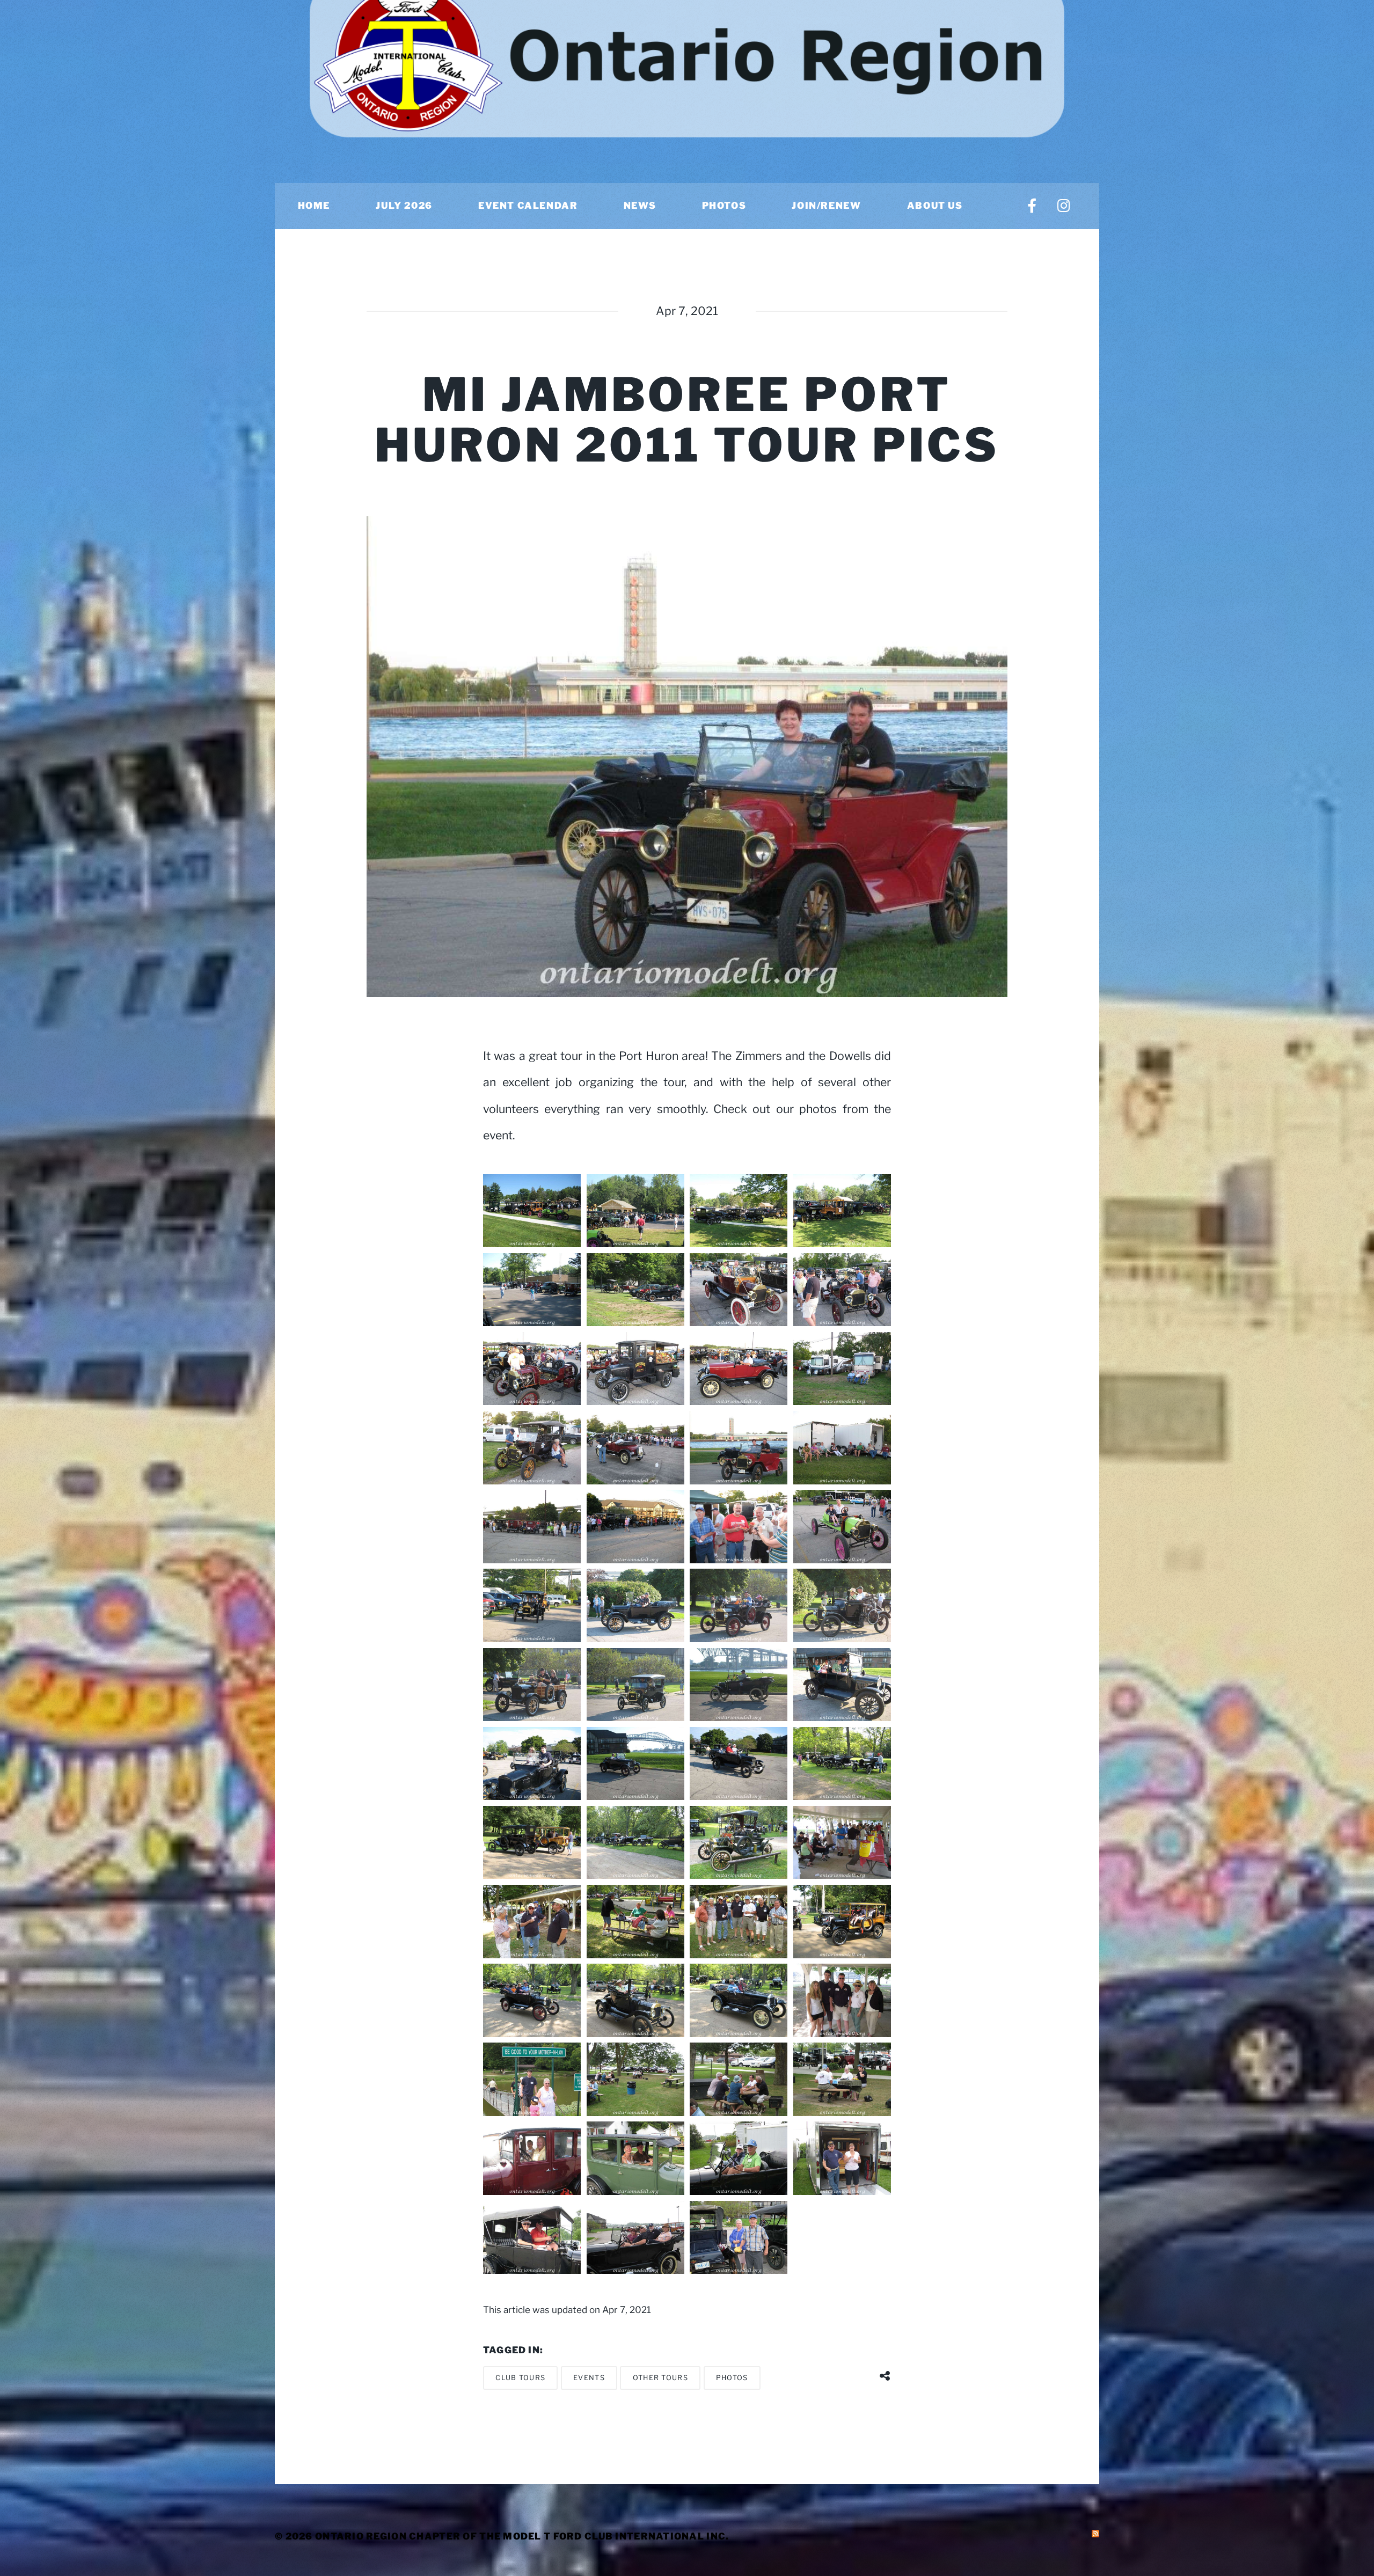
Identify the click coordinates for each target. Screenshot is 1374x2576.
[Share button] (885, 2372)
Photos (724, 206)
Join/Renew (826, 206)
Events (589, 2378)
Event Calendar (528, 206)
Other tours (660, 2378)
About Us (935, 206)
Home (314, 206)
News (640, 206)
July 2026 (404, 206)
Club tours (520, 2378)
